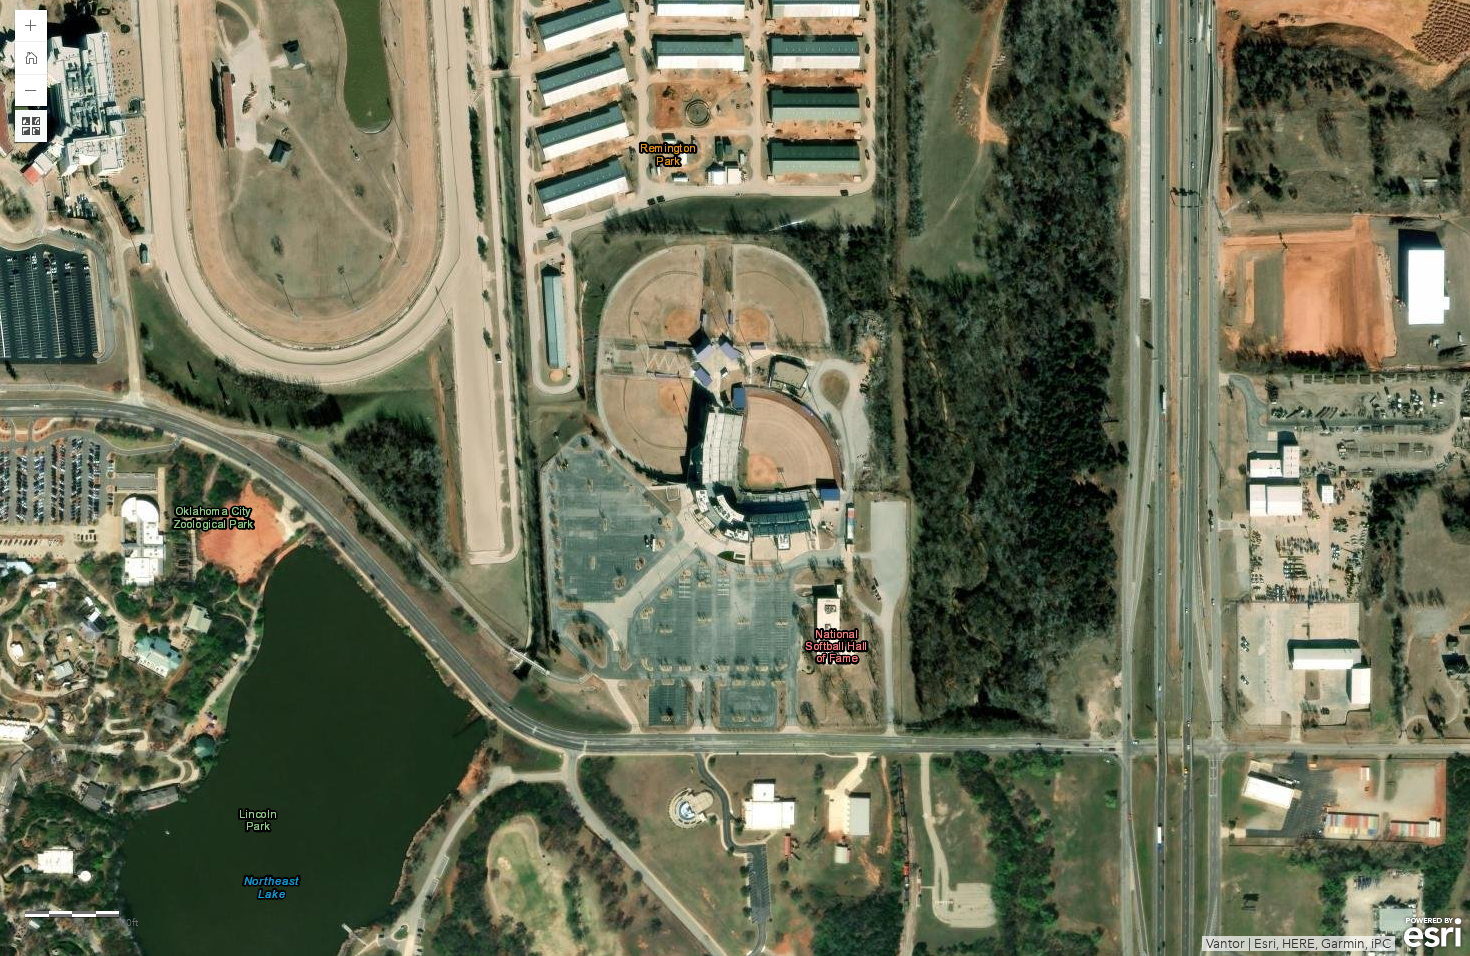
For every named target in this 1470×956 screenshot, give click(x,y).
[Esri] (1432, 933)
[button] (31, 26)
